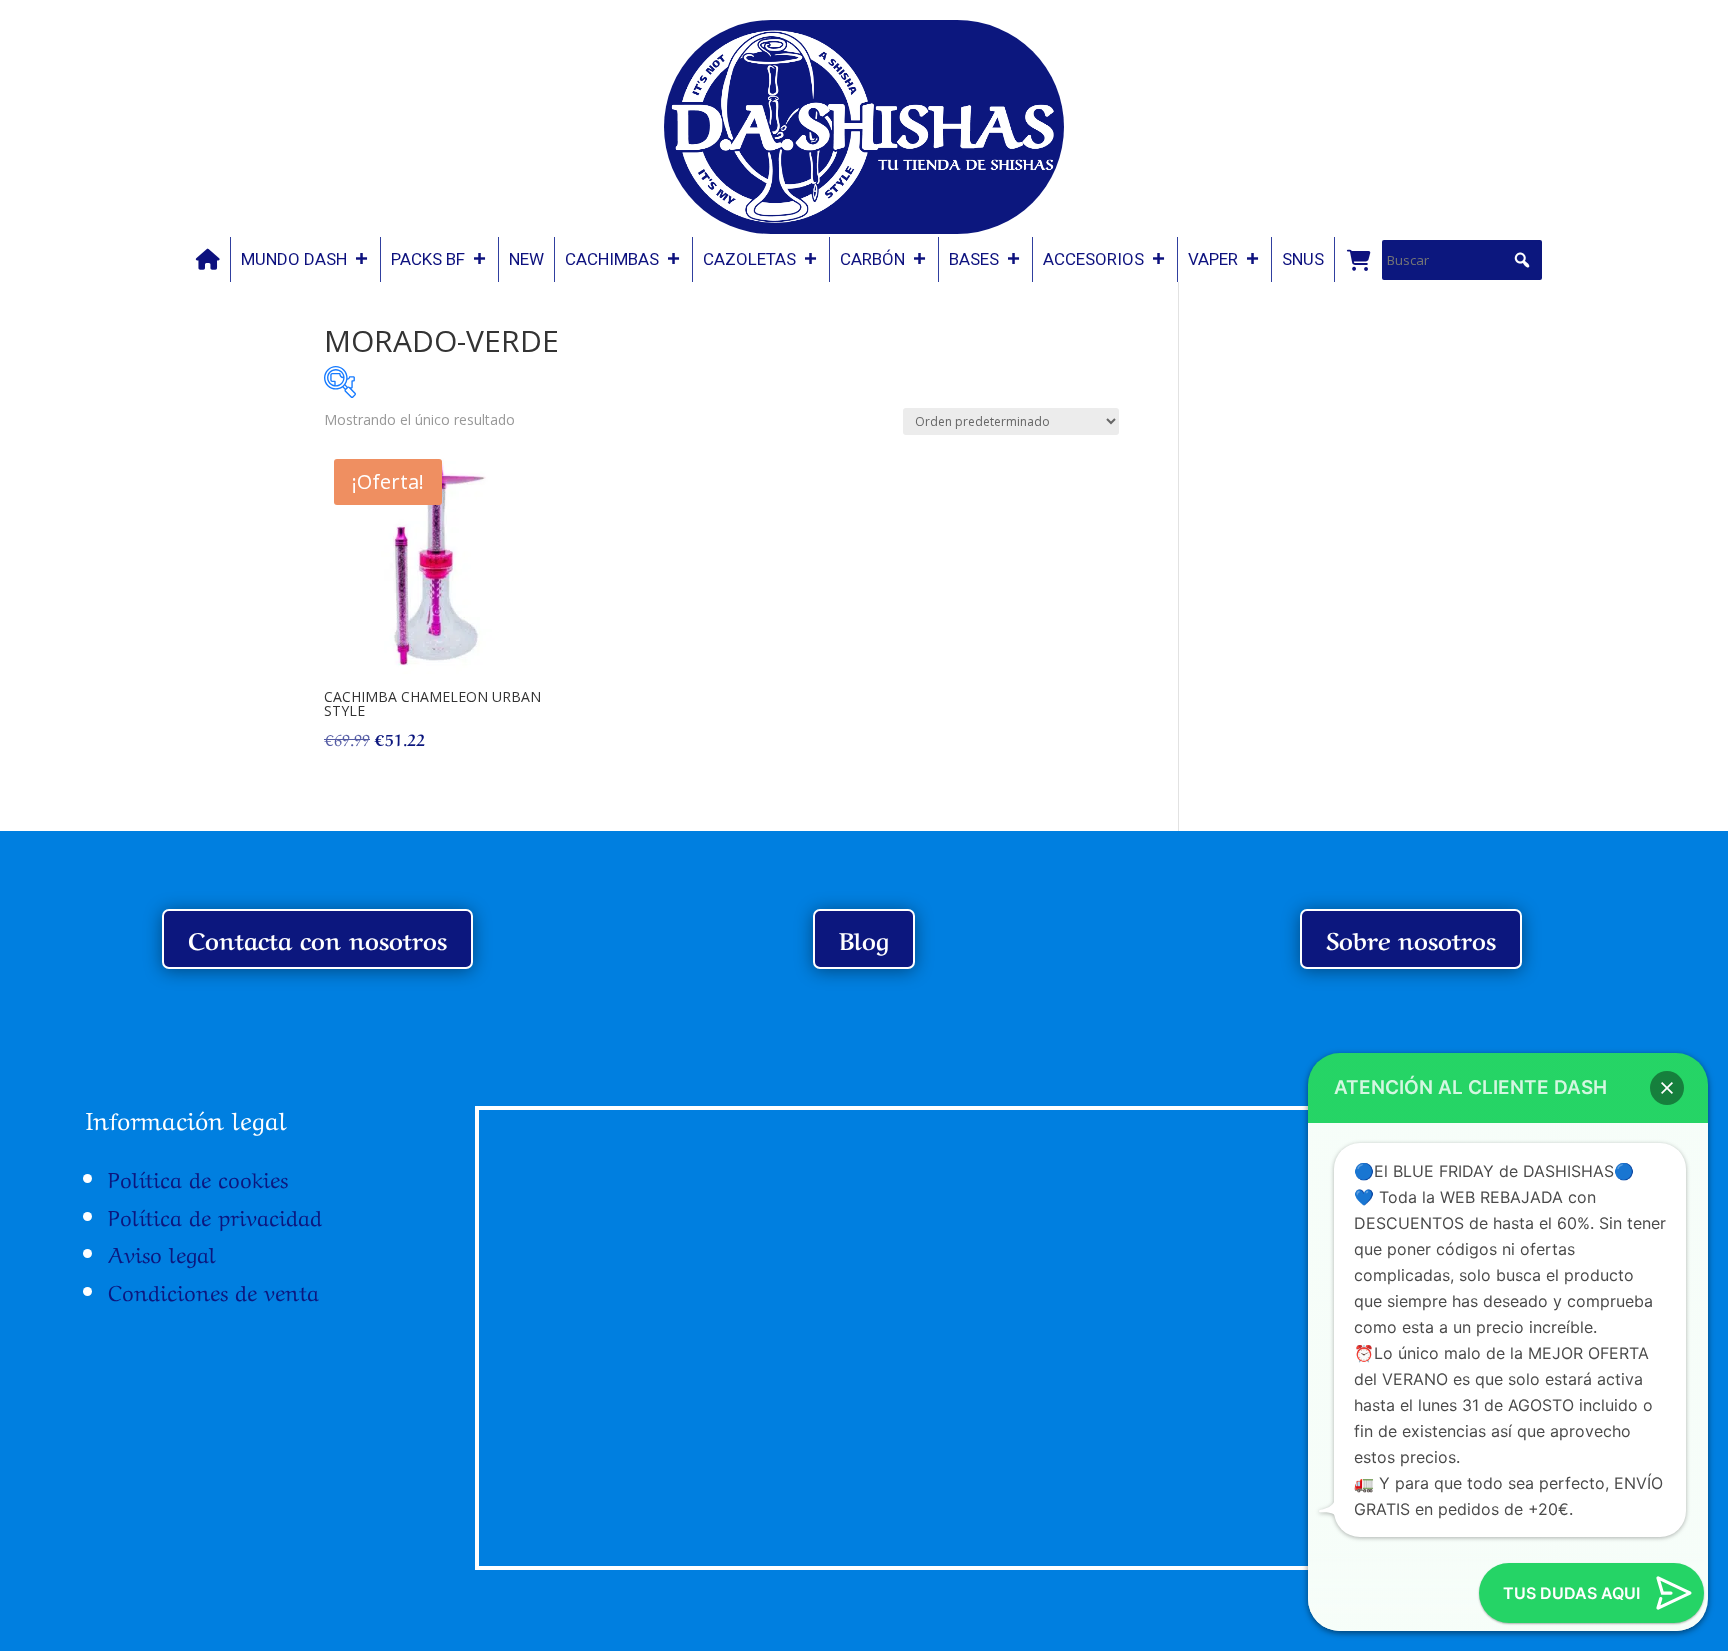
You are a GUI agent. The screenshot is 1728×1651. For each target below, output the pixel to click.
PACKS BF (428, 259)
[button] (1522, 260)
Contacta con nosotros (317, 938)
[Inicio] (208, 259)
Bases (974, 259)
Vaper (1213, 259)
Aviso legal (162, 1252)
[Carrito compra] (1358, 259)
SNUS (1303, 259)
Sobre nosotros (1411, 938)
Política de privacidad (215, 1215)
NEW (526, 259)
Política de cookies (198, 1177)
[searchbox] (1462, 260)
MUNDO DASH (294, 259)
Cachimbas (612, 259)
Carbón (872, 259)
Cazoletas (749, 259)
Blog (864, 938)
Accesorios (1093, 259)
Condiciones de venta (213, 1290)
